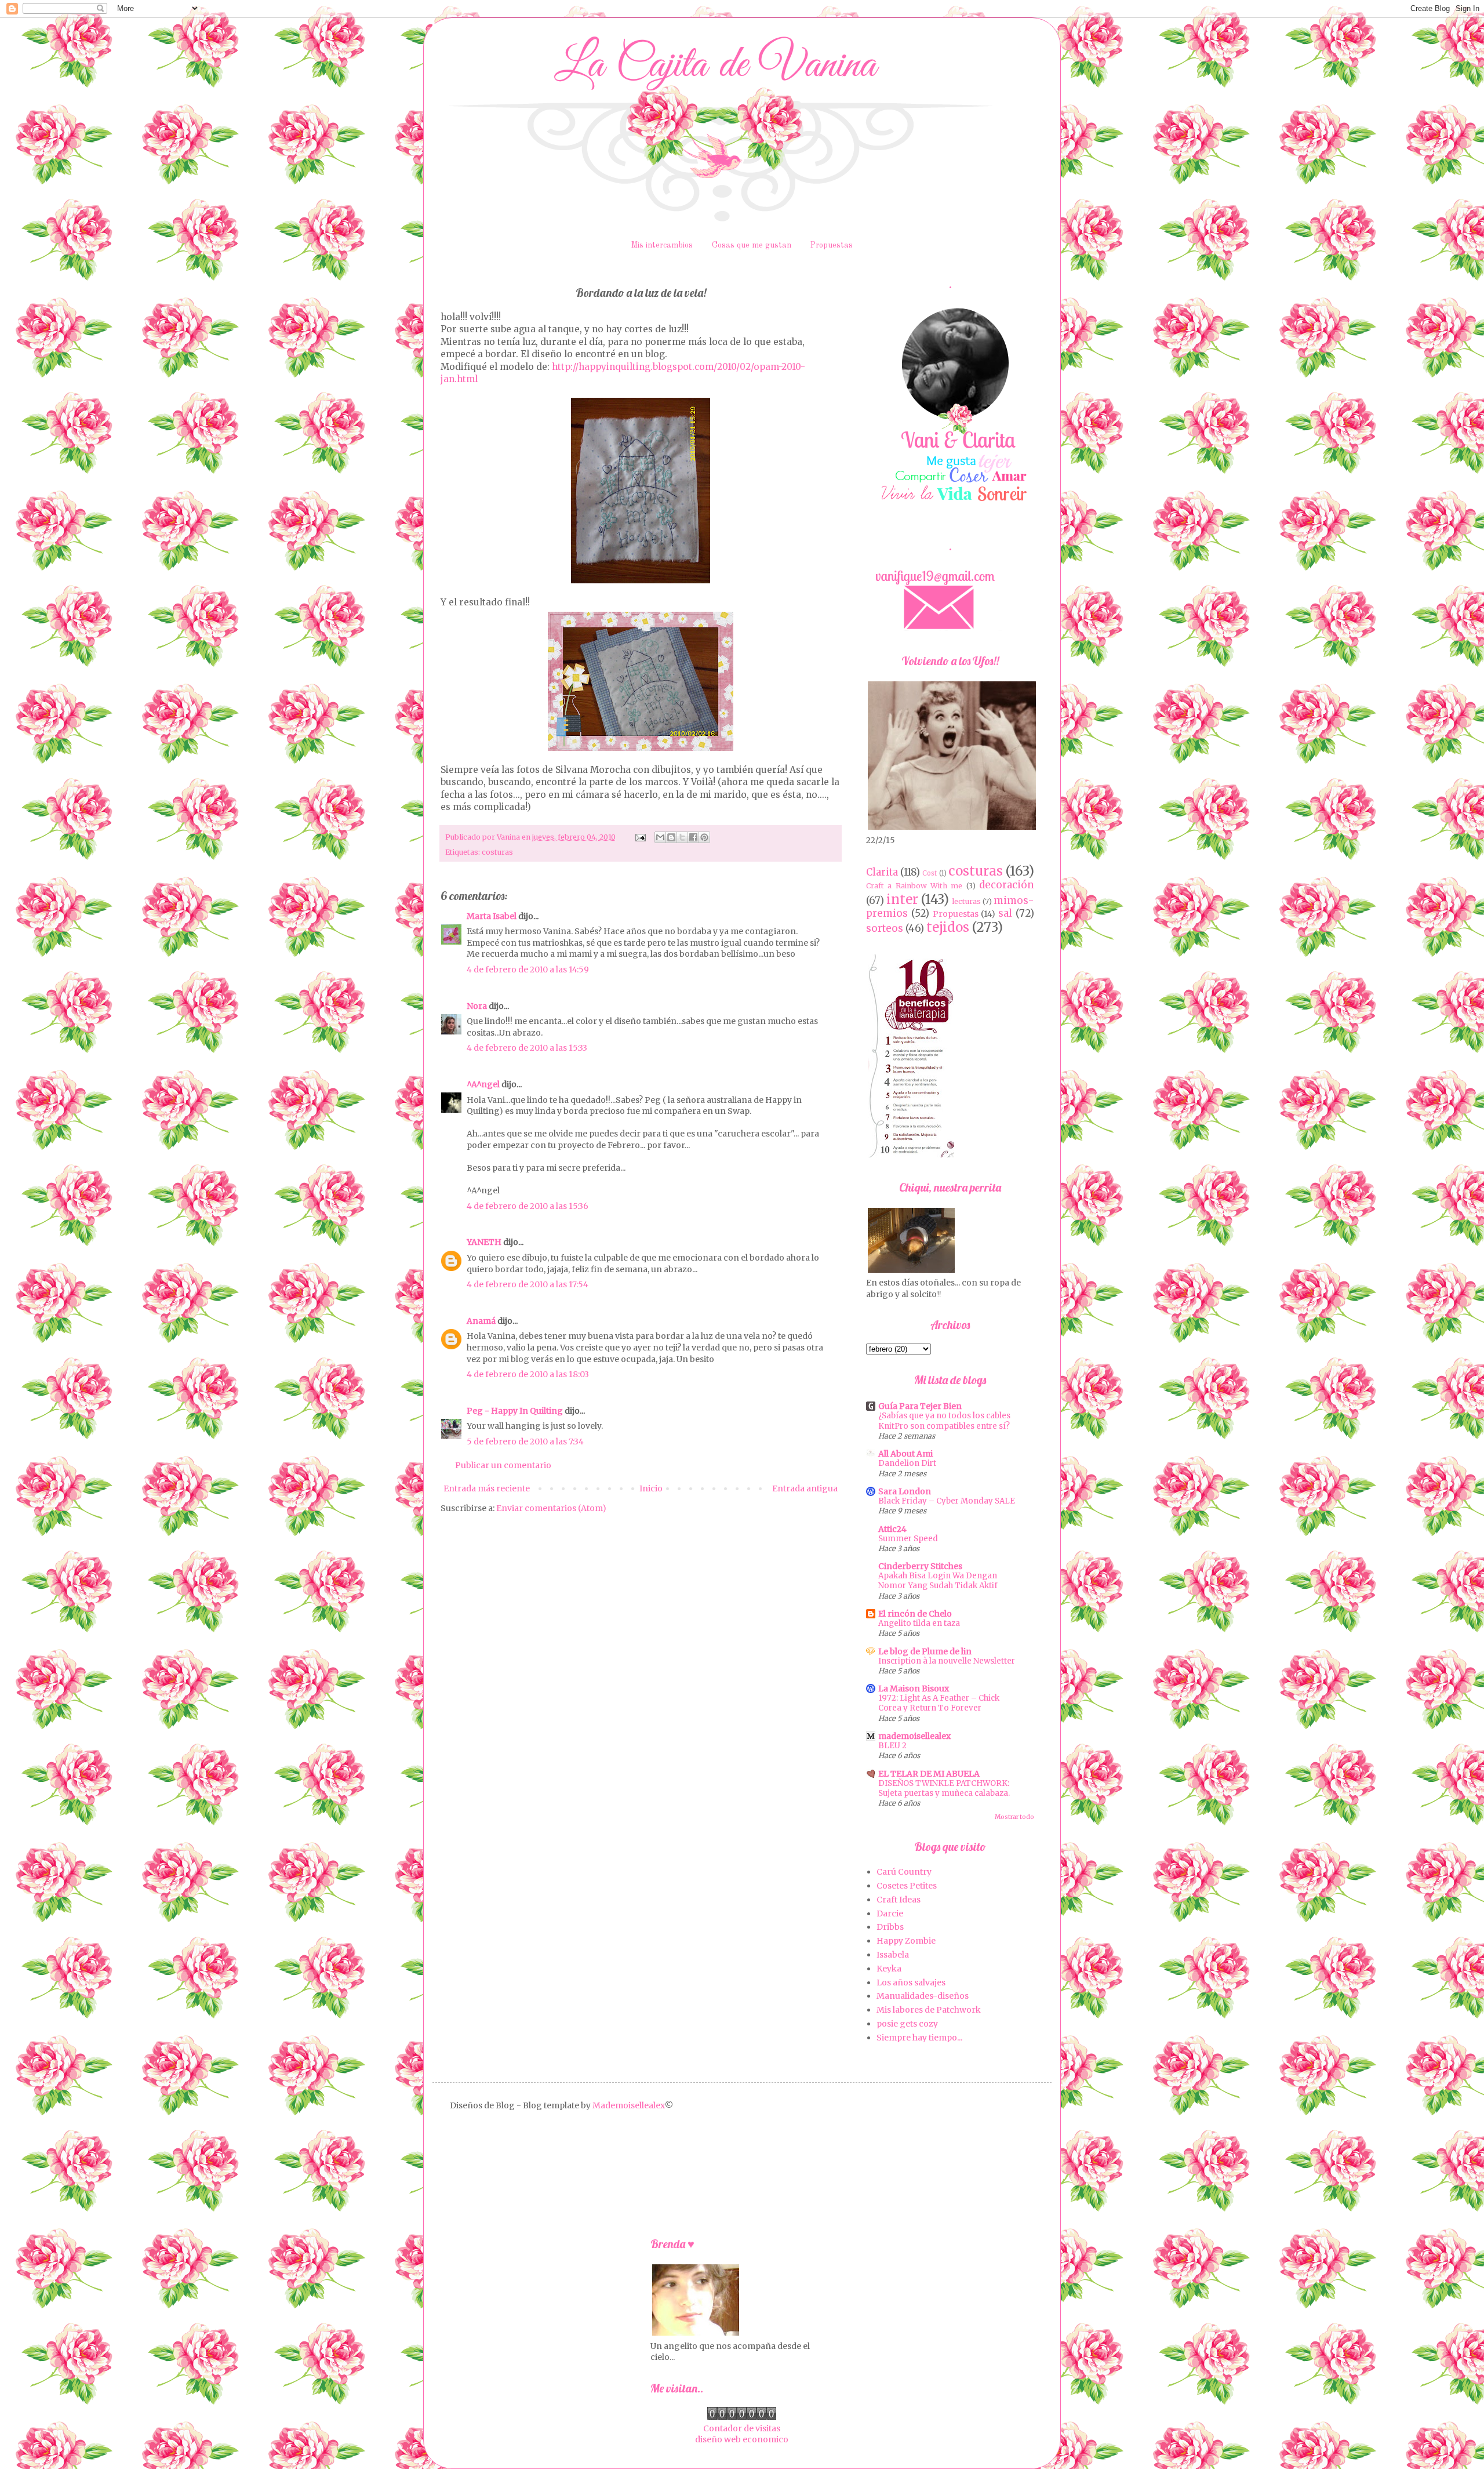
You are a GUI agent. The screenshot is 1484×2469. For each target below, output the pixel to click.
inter (902, 899)
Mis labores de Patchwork (929, 2010)
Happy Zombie (906, 1941)
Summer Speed (908, 1539)
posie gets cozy (907, 2024)
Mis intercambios (662, 245)
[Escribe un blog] (671, 837)
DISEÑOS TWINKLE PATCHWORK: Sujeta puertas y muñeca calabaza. (944, 1788)
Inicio (651, 1488)
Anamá (481, 1321)
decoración (1007, 885)
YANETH (484, 1242)
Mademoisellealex (629, 2105)
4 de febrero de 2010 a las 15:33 (527, 1048)
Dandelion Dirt (907, 1463)
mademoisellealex (914, 1736)
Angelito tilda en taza (919, 1623)
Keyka (889, 1969)
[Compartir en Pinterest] (704, 837)
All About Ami (905, 1454)
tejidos (948, 927)
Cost (930, 873)
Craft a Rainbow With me (914, 886)
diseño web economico (742, 2439)
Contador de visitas (742, 2428)
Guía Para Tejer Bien (920, 1406)
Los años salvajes (911, 1983)
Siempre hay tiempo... (919, 2038)
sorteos (885, 928)
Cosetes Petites (907, 1886)
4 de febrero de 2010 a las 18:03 (528, 1374)
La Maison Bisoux (914, 1689)
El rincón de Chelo (915, 1614)
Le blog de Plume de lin (925, 1651)
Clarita (882, 872)
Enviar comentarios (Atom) (551, 1508)
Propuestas (832, 245)
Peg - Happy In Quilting (515, 1411)
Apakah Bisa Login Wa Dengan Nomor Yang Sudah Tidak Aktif (938, 1581)
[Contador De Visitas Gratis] (742, 2417)
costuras (497, 852)
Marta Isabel (492, 916)
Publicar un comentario (503, 1465)
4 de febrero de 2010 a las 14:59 (528, 970)
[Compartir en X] (682, 837)
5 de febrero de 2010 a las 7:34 (525, 1442)
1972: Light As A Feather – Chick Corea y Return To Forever (939, 1703)
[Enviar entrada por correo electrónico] (640, 837)
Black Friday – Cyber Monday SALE (947, 1501)
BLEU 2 (892, 1746)
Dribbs (890, 1927)
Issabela (893, 1955)
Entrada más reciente (487, 1488)
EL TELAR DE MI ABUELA (929, 1774)
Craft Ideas (899, 1900)
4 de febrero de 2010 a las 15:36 (528, 1206)
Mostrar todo (1014, 1817)
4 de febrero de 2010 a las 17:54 (528, 1284)
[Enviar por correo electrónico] (660, 837)
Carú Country (904, 1872)
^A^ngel (483, 1084)
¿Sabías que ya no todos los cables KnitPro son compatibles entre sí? (944, 1421)
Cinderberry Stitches (920, 1566)
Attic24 (892, 1529)
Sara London (905, 1491)
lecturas (966, 901)
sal (1005, 913)
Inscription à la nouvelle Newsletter (947, 1661)
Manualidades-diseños (923, 1996)
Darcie (890, 1914)
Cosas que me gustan (752, 245)
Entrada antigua (805, 1488)
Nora (477, 1006)
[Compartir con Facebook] (693, 837)
